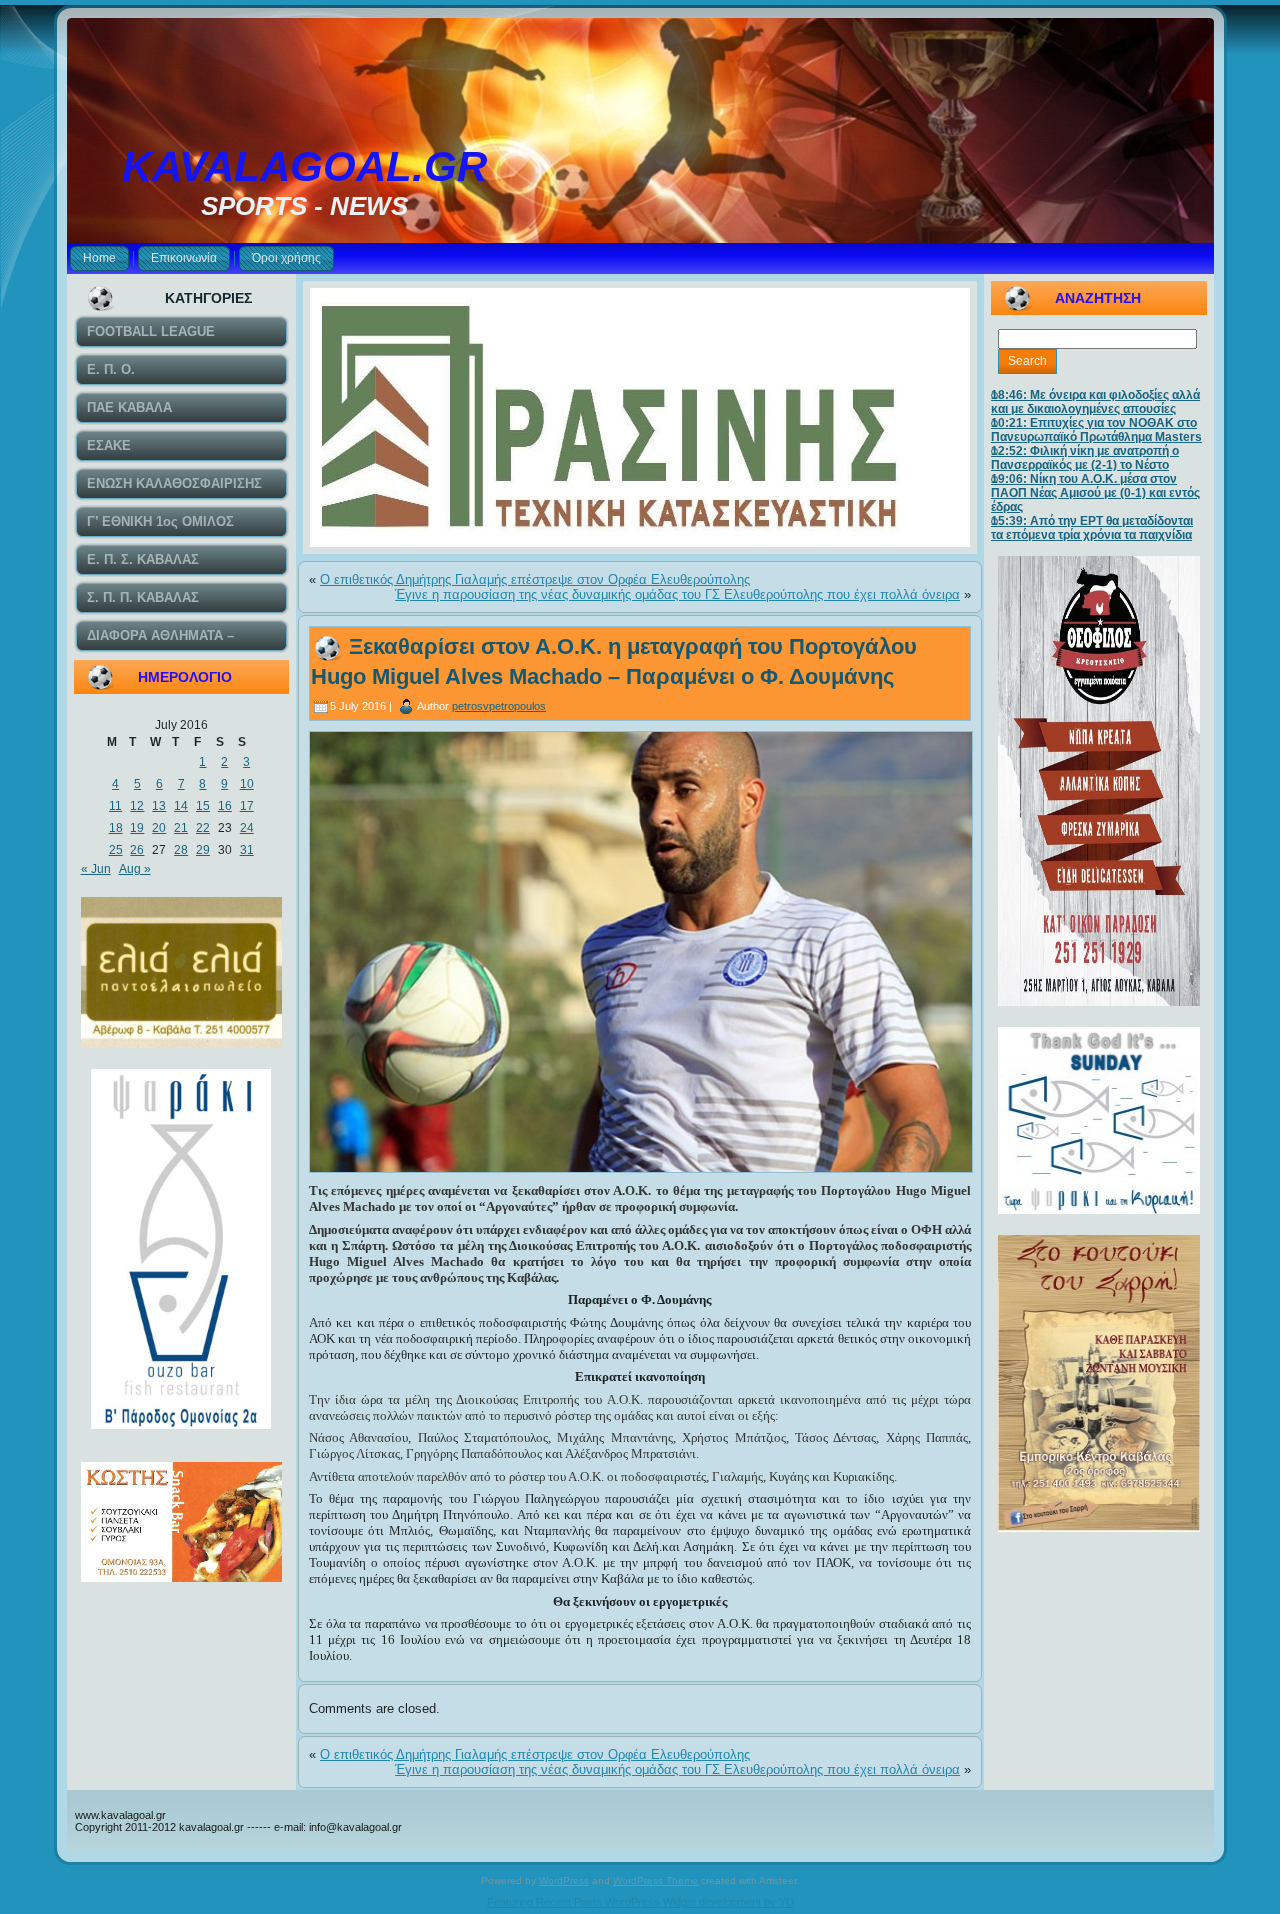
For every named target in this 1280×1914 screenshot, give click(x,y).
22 (203, 828)
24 (247, 828)
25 (116, 850)
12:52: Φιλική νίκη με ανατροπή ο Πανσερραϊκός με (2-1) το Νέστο (1085, 458)
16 (225, 806)
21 (181, 828)
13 (159, 806)
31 (247, 850)
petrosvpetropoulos (499, 706)
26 (137, 850)
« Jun (96, 869)
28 (181, 850)
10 (247, 784)
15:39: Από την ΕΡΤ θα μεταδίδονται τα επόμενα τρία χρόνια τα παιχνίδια (1092, 528)
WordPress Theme (655, 1880)
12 (137, 806)
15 (203, 806)
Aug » (135, 869)
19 (137, 828)
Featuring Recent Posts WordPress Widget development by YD (640, 1902)
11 (115, 806)
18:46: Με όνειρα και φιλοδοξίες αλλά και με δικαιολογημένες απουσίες (1095, 402)
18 (116, 828)
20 (159, 828)
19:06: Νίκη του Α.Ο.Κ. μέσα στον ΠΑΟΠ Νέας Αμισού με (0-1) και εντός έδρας (1095, 493)
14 (181, 806)
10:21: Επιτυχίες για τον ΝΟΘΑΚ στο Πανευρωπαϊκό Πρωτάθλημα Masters (1096, 430)
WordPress (564, 1880)
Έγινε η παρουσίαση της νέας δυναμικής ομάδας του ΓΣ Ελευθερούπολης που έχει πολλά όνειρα (677, 594)
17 (247, 806)
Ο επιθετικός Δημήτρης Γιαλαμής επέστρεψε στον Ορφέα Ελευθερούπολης (535, 579)
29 (203, 850)
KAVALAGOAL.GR (304, 166)
